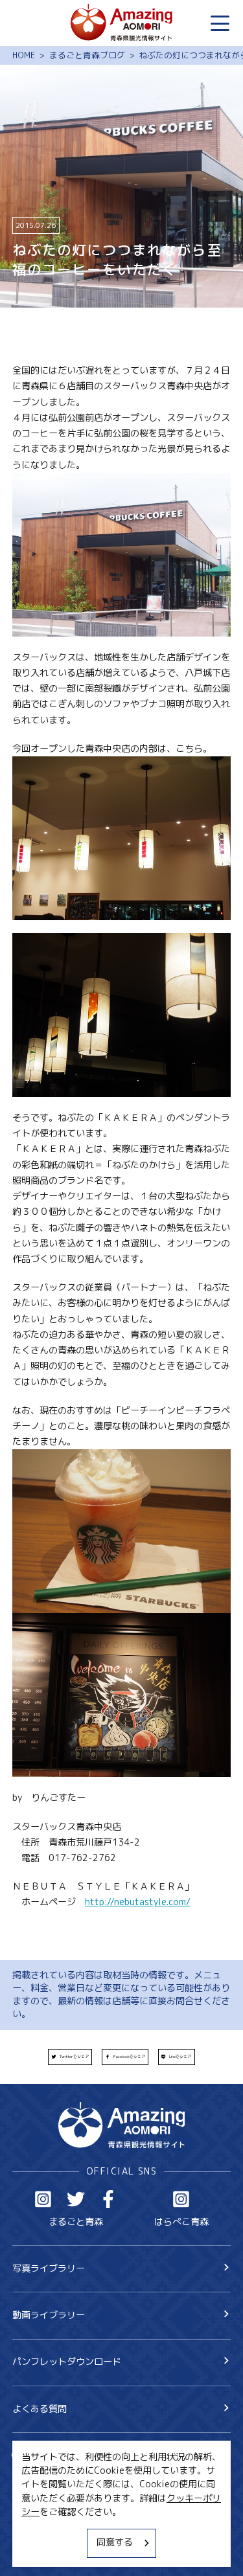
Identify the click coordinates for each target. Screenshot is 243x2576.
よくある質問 (40, 2409)
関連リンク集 (40, 2551)
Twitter (76, 2199)
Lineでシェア (180, 2057)
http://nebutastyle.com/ (138, 1902)
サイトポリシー (44, 2529)
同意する (115, 2542)
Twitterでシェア (74, 2057)
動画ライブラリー (49, 2315)
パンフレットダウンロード (67, 2362)
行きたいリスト (62, 2476)
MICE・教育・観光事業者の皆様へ (82, 2506)
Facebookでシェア (129, 2057)
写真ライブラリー (49, 2268)
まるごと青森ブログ (87, 55)
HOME (24, 55)
